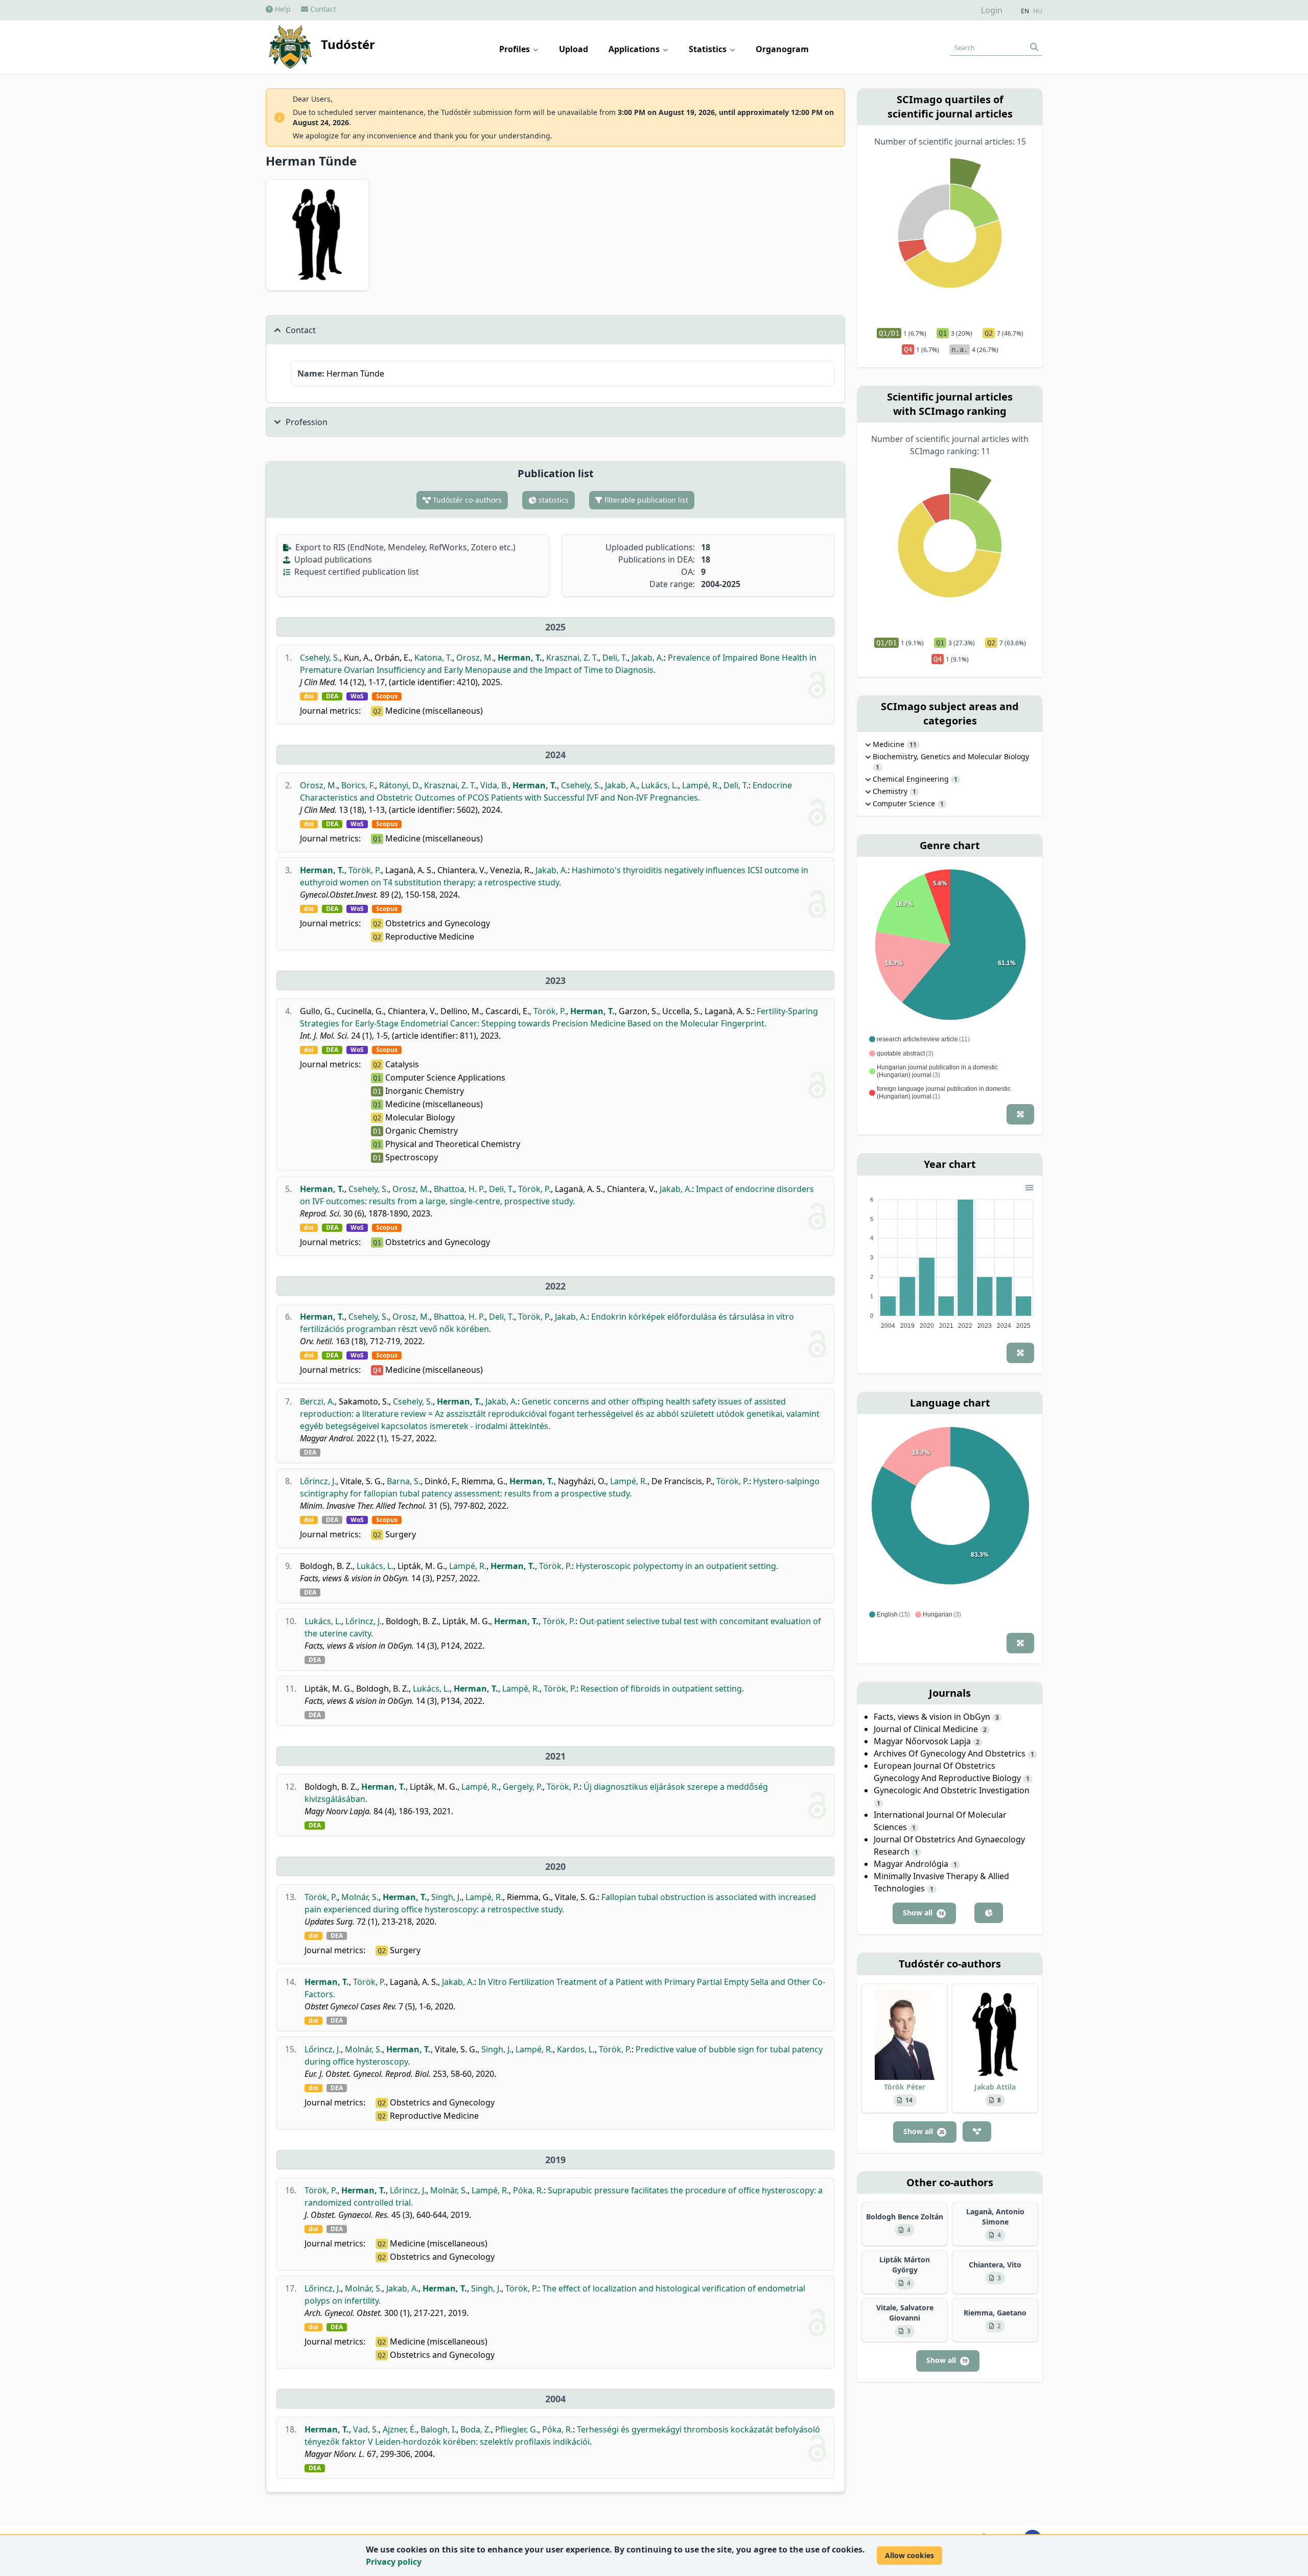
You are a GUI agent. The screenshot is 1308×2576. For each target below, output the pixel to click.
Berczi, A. (317, 1401)
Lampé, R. (701, 785)
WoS (357, 696)
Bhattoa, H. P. (459, 1189)
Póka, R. (528, 2190)
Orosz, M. (475, 658)
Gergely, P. (523, 1787)
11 (913, 745)
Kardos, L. (576, 2049)
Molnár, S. (360, 1897)
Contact (322, 9)
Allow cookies (909, 2555)
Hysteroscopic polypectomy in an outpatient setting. (677, 1566)
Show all (923, 1913)
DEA (332, 696)
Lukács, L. (660, 785)
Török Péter (905, 2087)
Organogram (782, 49)
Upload (574, 49)
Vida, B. (494, 785)
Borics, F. (358, 785)
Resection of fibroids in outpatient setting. (662, 1689)
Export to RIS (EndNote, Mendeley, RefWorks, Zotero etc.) (404, 547)
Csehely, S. (320, 658)
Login (992, 10)
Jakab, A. (648, 658)
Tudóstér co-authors (466, 500)
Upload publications (332, 559)
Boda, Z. (476, 2429)
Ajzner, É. (400, 2429)
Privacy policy (394, 2562)
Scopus (387, 696)
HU (1038, 11)
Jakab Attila (995, 2087)
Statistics (709, 49)
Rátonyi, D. (400, 785)
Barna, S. (404, 1481)
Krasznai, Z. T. (572, 658)
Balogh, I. (438, 2429)
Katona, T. (433, 658)
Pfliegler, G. (517, 2429)
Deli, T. (615, 658)
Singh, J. (446, 1897)
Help (282, 9)
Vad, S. (366, 2429)
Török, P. (365, 870)
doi (309, 696)
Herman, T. (520, 658)
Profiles (516, 49)
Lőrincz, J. (318, 1481)
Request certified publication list (356, 572)
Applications (635, 49)
